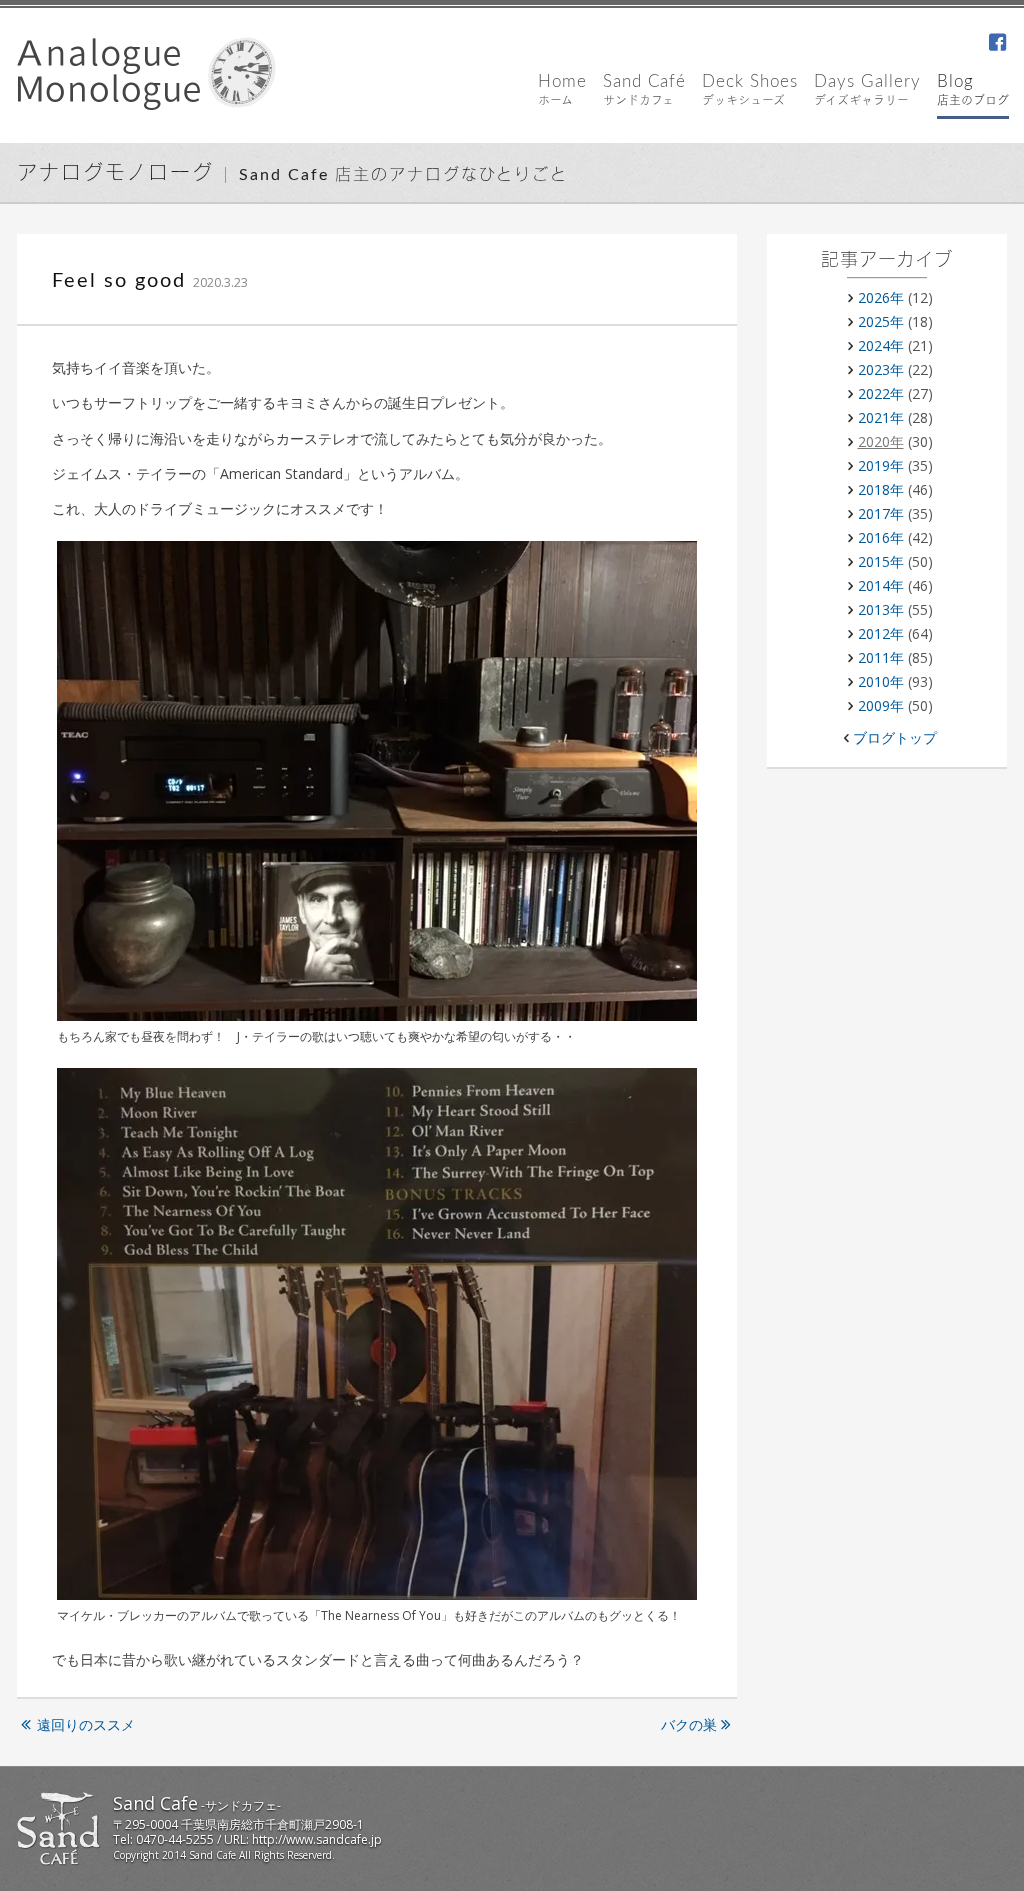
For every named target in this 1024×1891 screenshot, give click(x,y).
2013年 (881, 609)
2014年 (881, 585)
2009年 (881, 705)
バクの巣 (689, 1724)
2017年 (881, 513)
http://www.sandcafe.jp (317, 1839)
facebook (997, 44)
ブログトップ (895, 737)
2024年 (881, 345)
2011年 (881, 657)
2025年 (881, 321)
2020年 (881, 441)
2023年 (881, 369)
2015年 (881, 561)
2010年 (881, 681)
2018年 (881, 489)
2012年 (881, 633)
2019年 (881, 465)
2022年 (881, 393)
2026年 (881, 297)
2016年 (881, 537)
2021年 (881, 417)
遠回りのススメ (86, 1724)
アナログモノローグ (115, 174)
